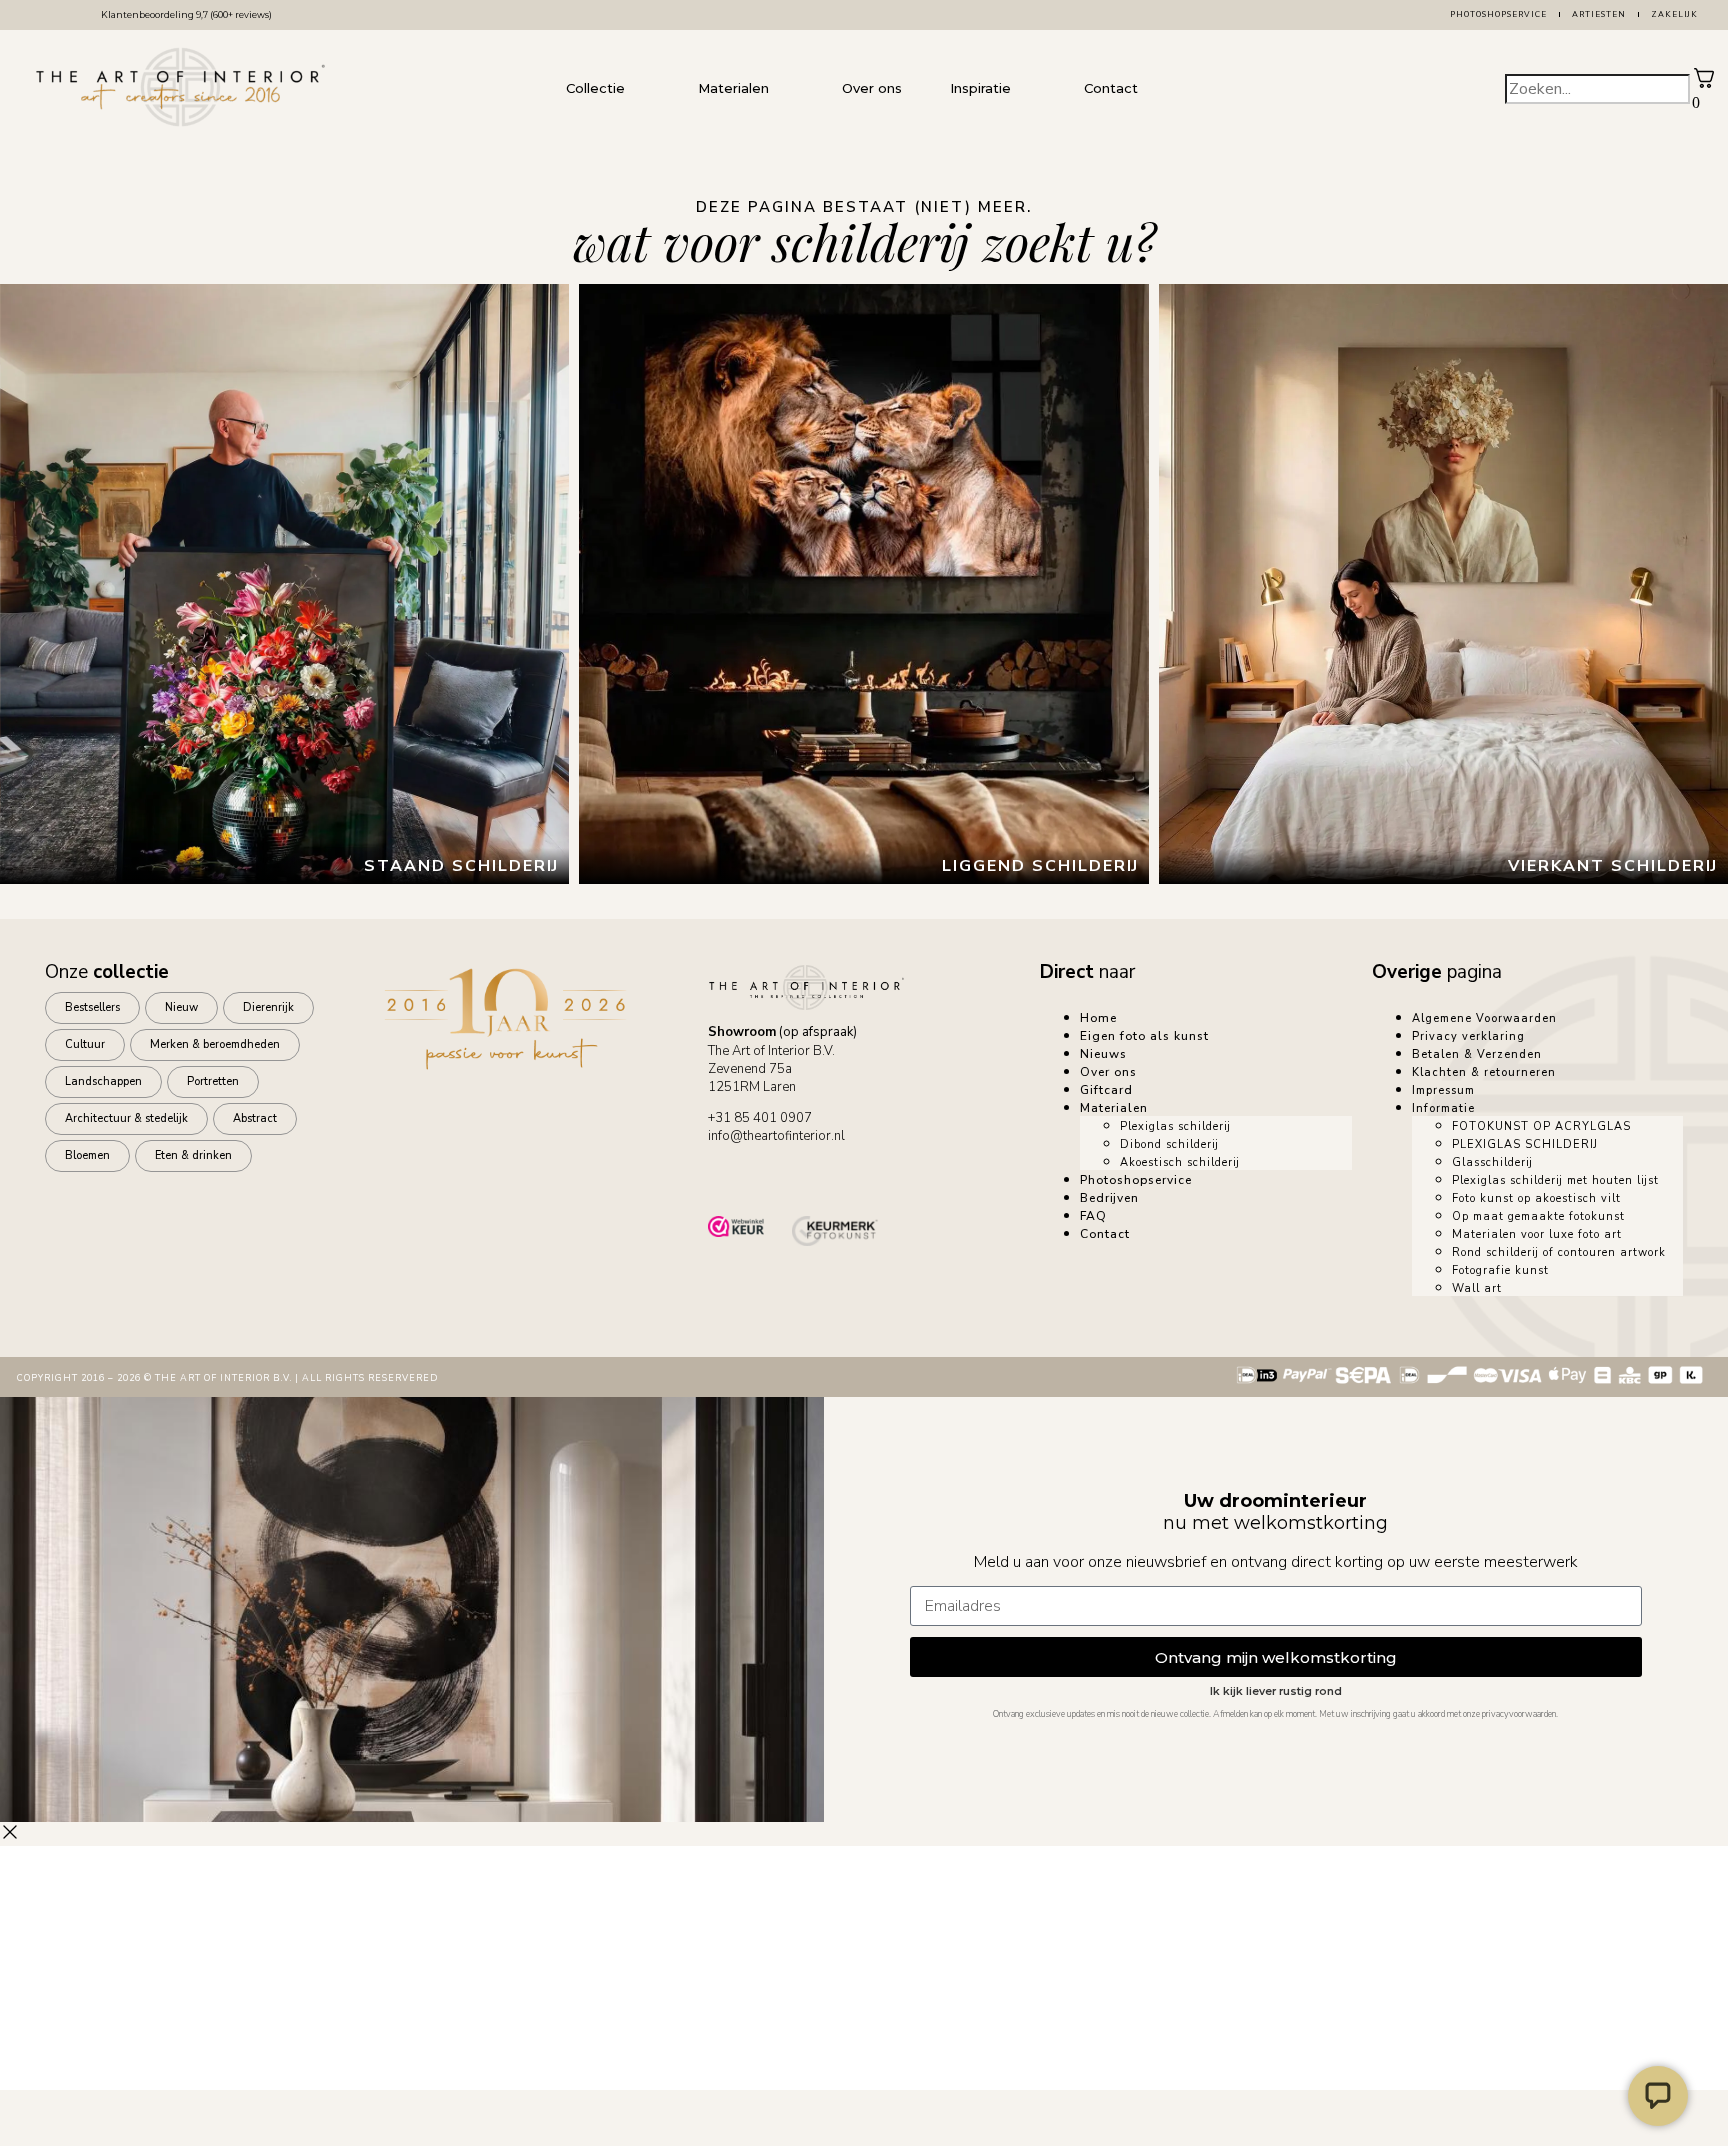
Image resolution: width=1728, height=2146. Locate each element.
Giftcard (1106, 1090)
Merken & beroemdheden (215, 1044)
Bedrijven (1109, 1198)
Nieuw (181, 1007)
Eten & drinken (193, 1155)
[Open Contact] (1158, 89)
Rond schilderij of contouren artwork (1559, 1252)
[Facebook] (789, 1177)
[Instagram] (845, 1177)
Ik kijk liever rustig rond (1276, 1691)
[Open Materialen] (789, 89)
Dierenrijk (268, 1007)
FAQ (1093, 1216)
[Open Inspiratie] (1031, 89)
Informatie (1443, 1108)
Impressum (1443, 1090)
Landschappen (103, 1081)
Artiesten (1599, 14)
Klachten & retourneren (1484, 1072)
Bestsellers (92, 1007)
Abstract (255, 1118)
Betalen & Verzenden (1477, 1054)
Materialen (1114, 1108)
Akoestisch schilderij (1180, 1162)
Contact (1105, 1234)
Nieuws (1103, 1054)
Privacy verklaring (1468, 1036)
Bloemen (87, 1155)
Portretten (213, 1081)
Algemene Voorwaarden (1484, 1018)
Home (1098, 1018)
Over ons (1108, 1072)
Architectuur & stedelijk (126, 1118)
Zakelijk (1674, 14)
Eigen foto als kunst (1144, 1036)
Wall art (1477, 1288)
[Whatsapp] (733, 1177)
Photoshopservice (1498, 14)
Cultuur (85, 1044)
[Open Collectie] (645, 89)
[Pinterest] (901, 1177)
